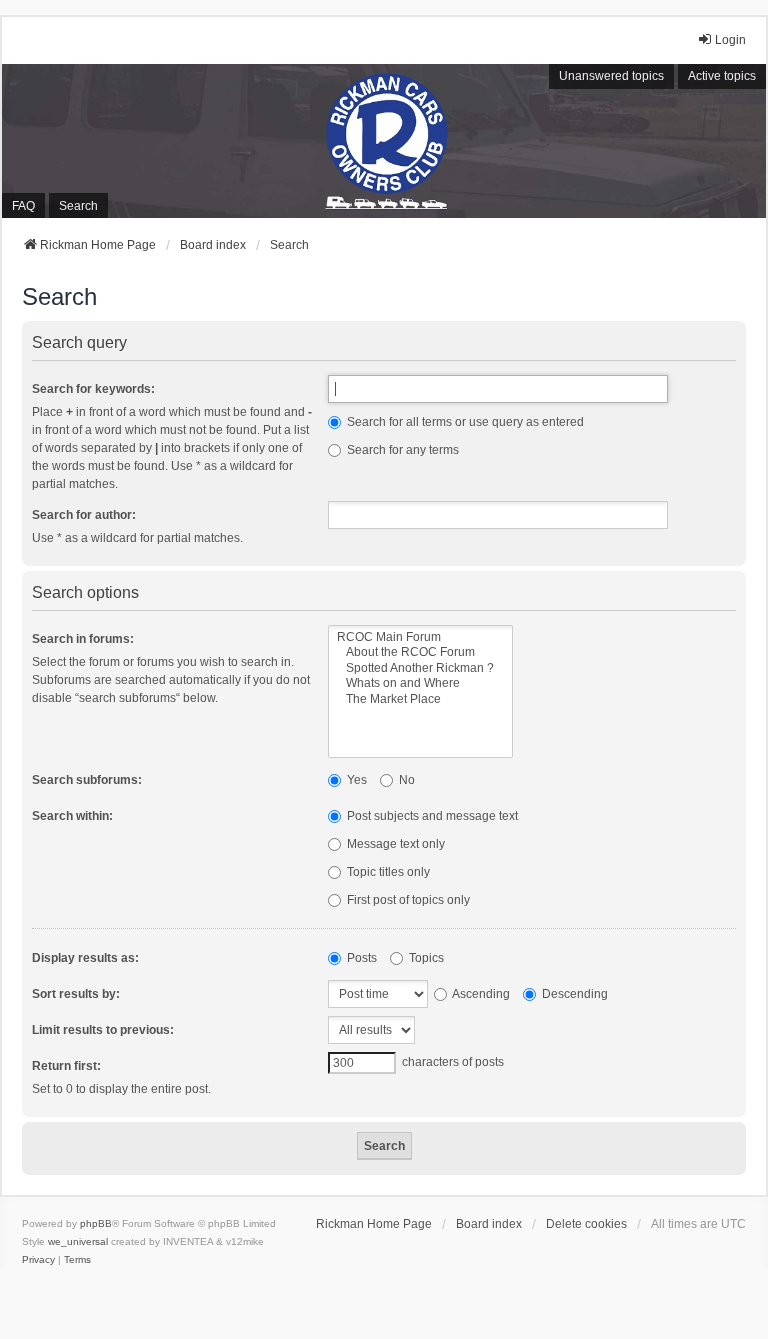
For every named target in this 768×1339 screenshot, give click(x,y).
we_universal (78, 1241)
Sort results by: (76, 994)
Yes (355, 780)
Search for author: (84, 515)
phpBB (96, 1223)
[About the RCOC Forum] (420, 652)
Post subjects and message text (431, 816)
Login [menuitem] (730, 40)
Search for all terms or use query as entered (464, 422)
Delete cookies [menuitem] (586, 1224)
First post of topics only (407, 900)
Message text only (394, 844)
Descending (573, 994)
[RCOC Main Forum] (420, 637)
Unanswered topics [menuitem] (611, 76)
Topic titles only (387, 872)
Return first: (66, 1066)
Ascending (480, 994)
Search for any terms (401, 450)
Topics (425, 958)
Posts (360, 958)
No (405, 780)
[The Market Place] (420, 699)
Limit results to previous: (103, 1030)
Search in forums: (83, 639)
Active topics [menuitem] (722, 76)
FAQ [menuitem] (23, 206)
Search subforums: (87, 780)
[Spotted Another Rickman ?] (420, 668)
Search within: (72, 816)
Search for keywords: (93, 389)
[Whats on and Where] (420, 683)
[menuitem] (38, 1260)
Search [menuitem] (78, 206)
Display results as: (85, 958)
